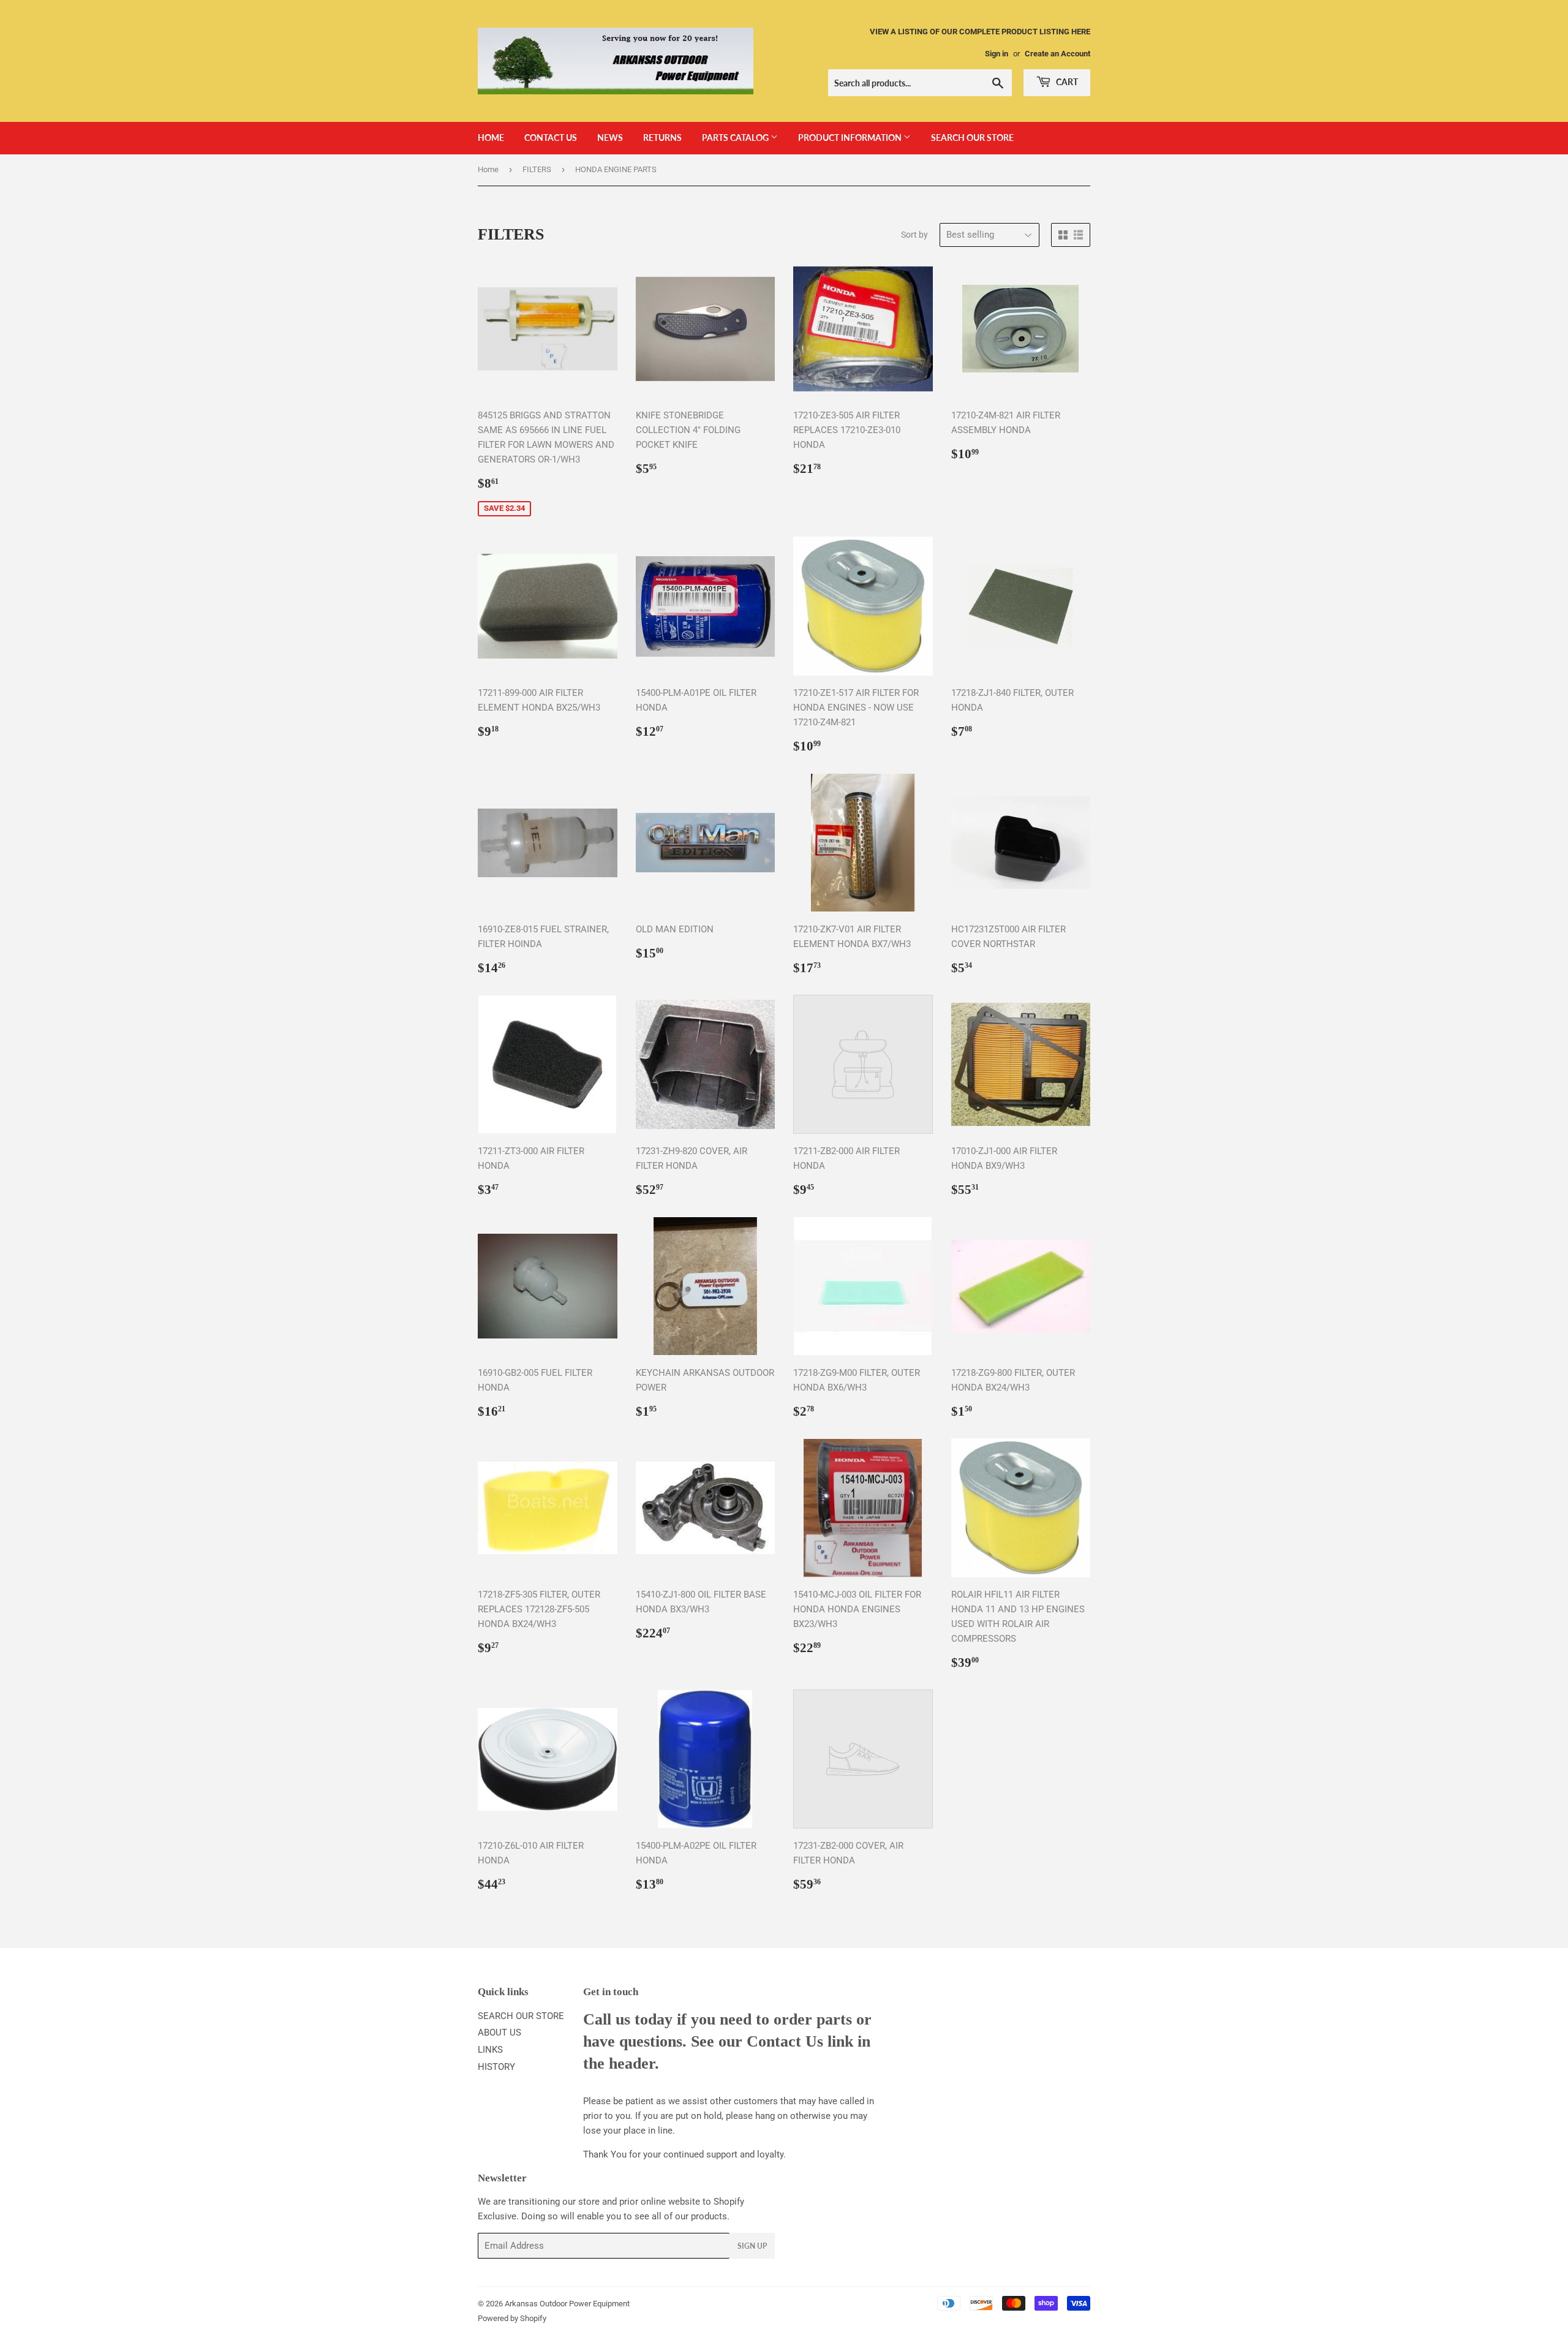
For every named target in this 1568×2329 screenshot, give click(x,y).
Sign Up (752, 2246)
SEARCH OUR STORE (972, 138)
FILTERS (537, 169)
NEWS (610, 138)
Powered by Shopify (512, 2318)
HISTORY (496, 2067)
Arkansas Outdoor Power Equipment (567, 2304)
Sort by (914, 235)
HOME (491, 138)
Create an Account (1057, 54)
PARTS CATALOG (736, 138)
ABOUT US (499, 2033)
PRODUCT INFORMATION (851, 138)
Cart (1066, 82)
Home (488, 169)
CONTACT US (551, 138)
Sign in (997, 54)
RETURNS (662, 138)
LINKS (490, 2050)
